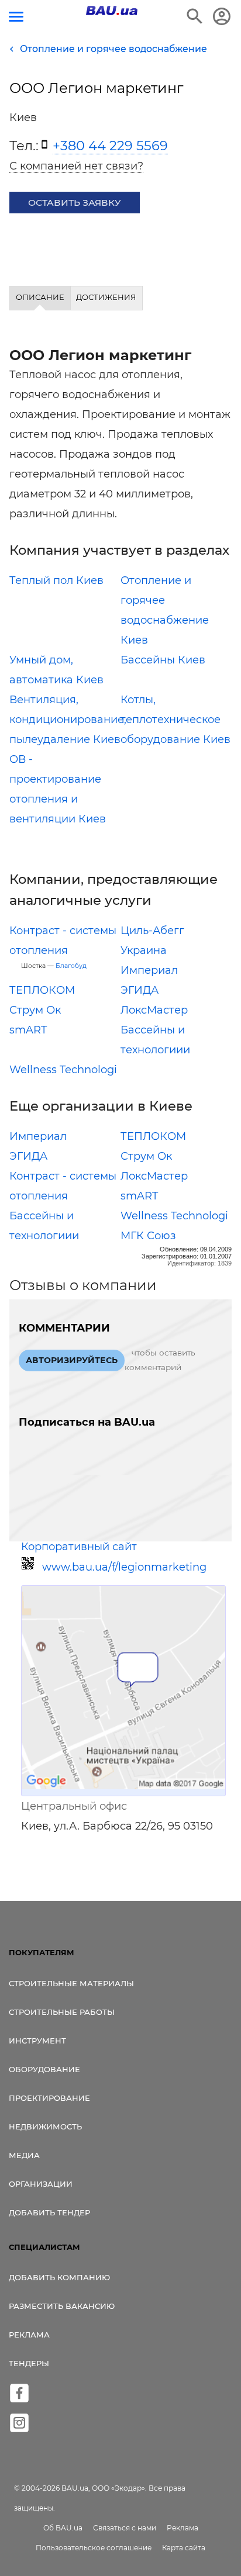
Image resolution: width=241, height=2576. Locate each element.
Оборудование (44, 2069)
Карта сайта (184, 2548)
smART (28, 1030)
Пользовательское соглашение (94, 2548)
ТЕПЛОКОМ (42, 990)
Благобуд (71, 966)
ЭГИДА (140, 990)
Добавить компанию (59, 2277)
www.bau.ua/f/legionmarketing (124, 1567)
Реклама (29, 2335)
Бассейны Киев (163, 660)
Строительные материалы (71, 1983)
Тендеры (29, 2363)
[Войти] (222, 16)
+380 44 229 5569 (110, 146)
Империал (149, 970)
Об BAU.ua (63, 2528)
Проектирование (49, 2098)
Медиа (24, 2155)
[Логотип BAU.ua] (112, 11)
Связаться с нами (125, 2528)
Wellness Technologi (63, 1070)
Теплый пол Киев (56, 580)
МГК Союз (148, 1236)
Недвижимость (45, 2127)
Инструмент (37, 2041)
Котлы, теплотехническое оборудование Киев (175, 720)
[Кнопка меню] (16, 17)
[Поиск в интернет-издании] (195, 16)
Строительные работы (62, 2012)
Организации (41, 2184)
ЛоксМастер (154, 1010)
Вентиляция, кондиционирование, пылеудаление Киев (68, 720)
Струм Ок (35, 1010)
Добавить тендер (49, 2212)
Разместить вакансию (62, 2306)
